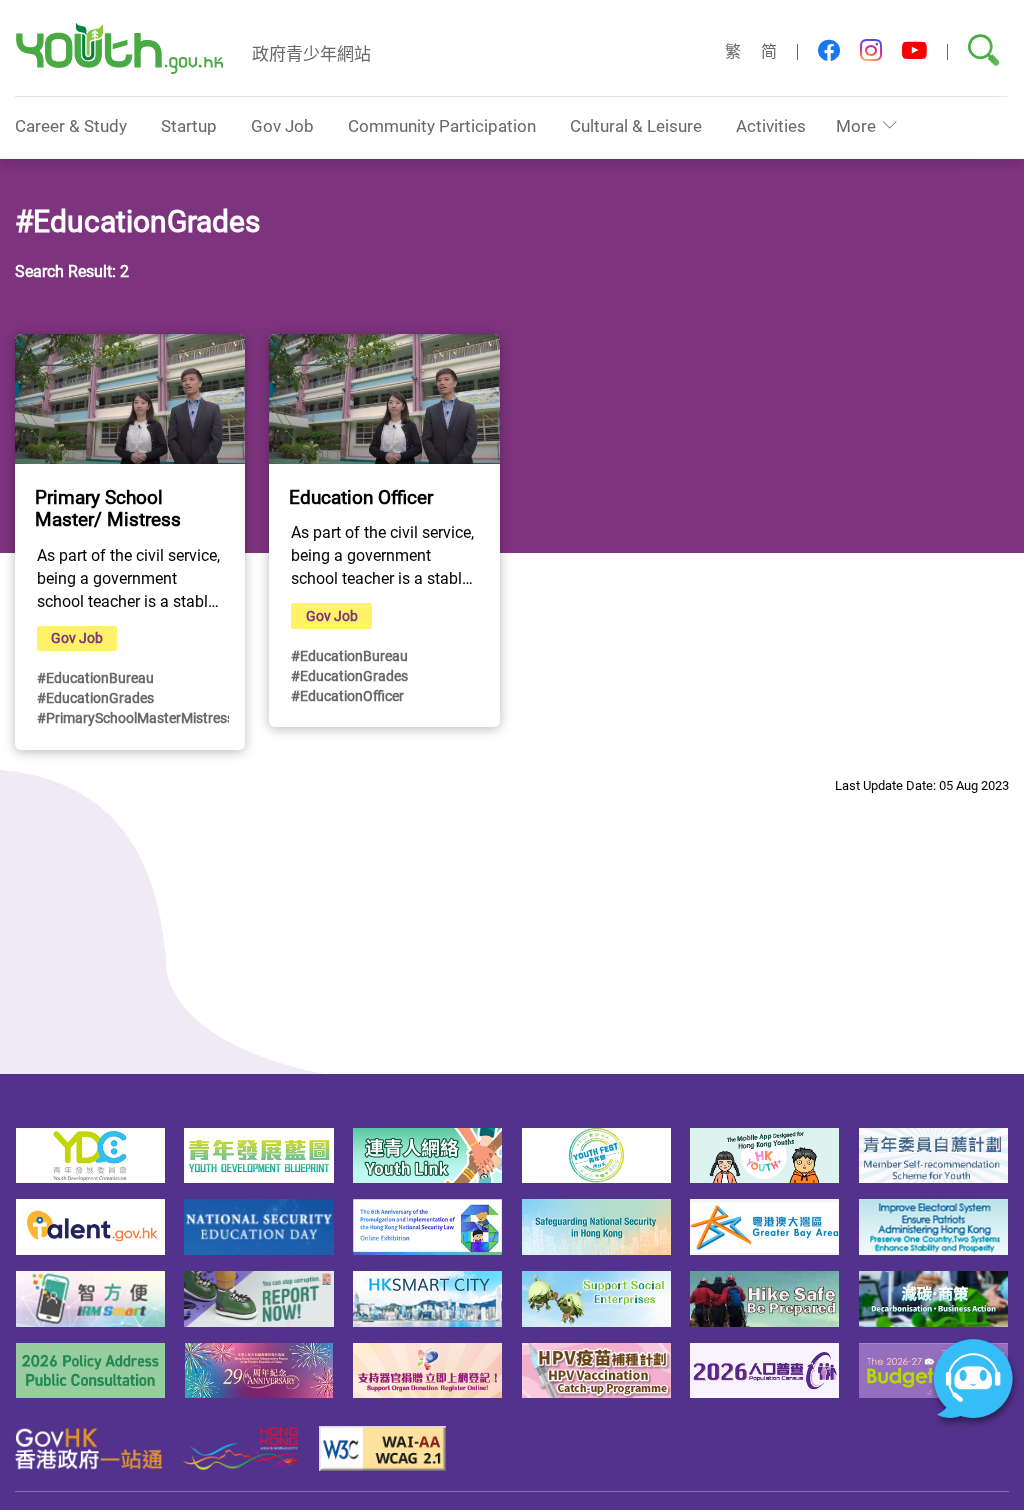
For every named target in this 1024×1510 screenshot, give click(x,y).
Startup (189, 125)
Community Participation (442, 125)
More (856, 125)
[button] (829, 51)
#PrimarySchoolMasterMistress (135, 717)
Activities (771, 125)
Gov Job (282, 125)
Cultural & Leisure (636, 125)
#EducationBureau (95, 677)
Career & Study (71, 125)
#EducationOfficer (347, 695)
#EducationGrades (95, 697)
